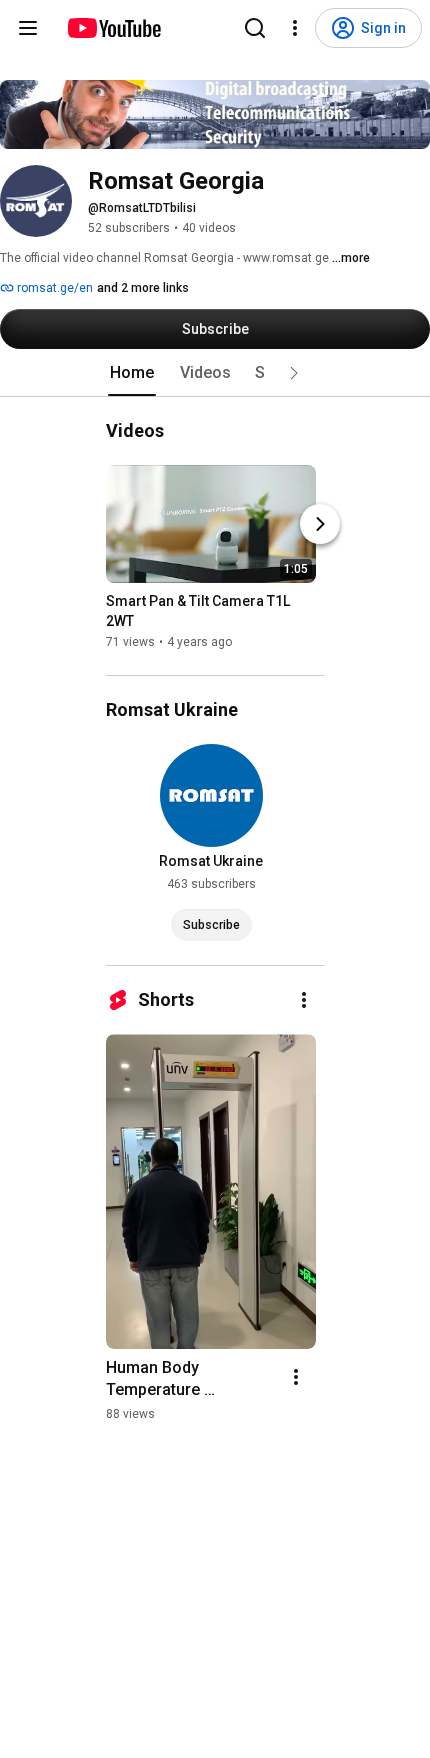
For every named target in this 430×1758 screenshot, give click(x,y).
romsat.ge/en (53, 288)
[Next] (320, 524)
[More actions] (304, 1000)
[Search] (255, 28)
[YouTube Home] (113, 28)
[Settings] (295, 28)
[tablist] (215, 373)
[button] (294, 373)
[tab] (132, 373)
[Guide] (28, 28)
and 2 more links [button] (143, 288)
